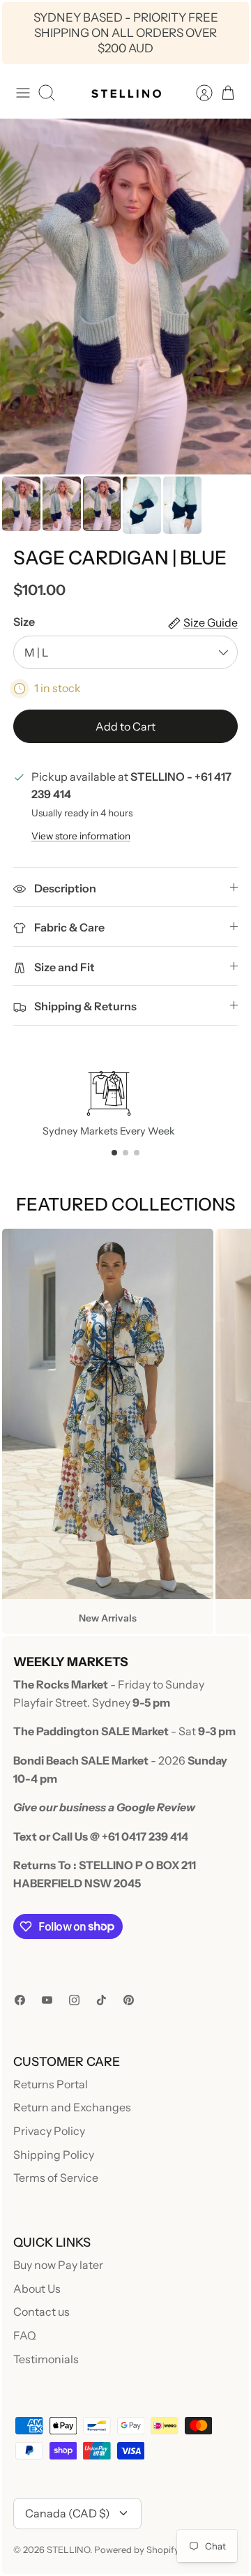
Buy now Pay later (58, 2265)
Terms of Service (56, 2178)
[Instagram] (74, 2000)
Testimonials (46, 2359)
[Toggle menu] (23, 93)
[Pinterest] (129, 2000)
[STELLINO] (125, 93)
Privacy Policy (49, 2131)
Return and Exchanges (72, 2107)
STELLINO (68, 2549)
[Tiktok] (101, 2000)
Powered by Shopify (137, 2549)
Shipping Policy (54, 2155)
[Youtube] (47, 2000)
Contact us (41, 2312)
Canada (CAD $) (68, 2513)
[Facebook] (20, 2000)
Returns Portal (51, 2084)
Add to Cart (125, 726)
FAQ (25, 2335)
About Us (37, 2289)
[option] (125, 297)
